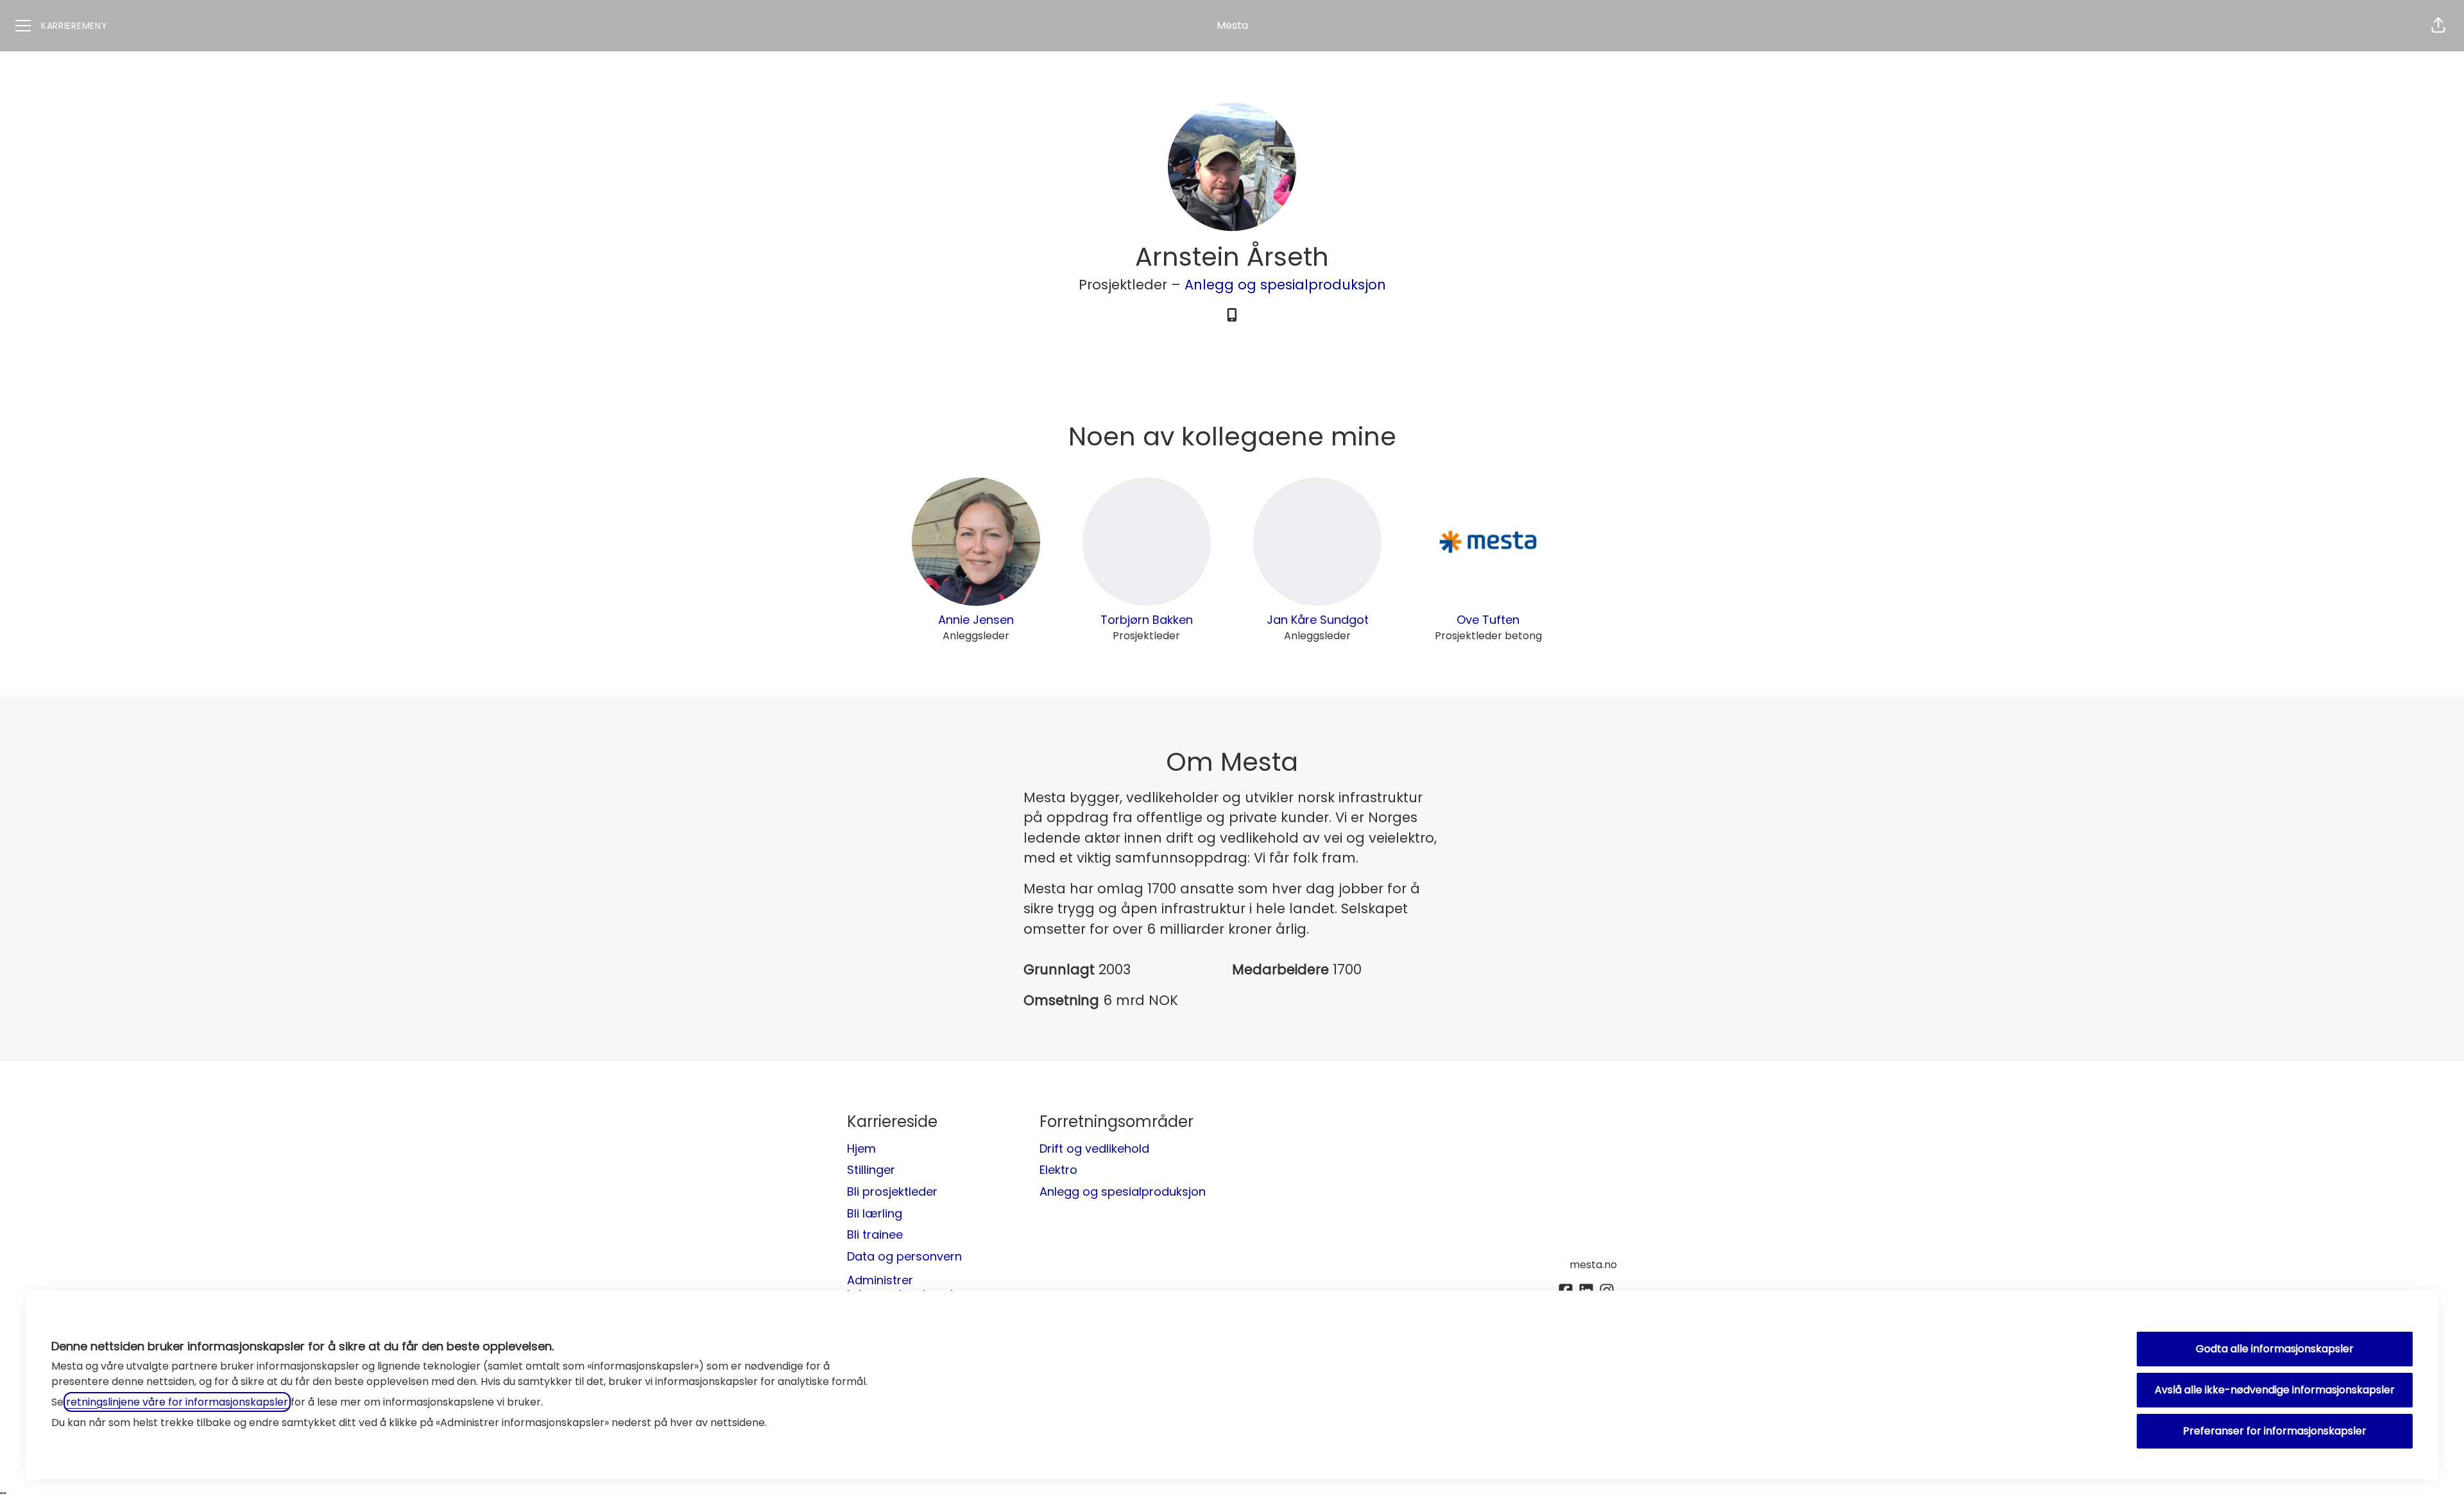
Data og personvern (904, 1256)
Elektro (1058, 1170)
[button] (2438, 26)
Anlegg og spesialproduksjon (1285, 285)
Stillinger (871, 1170)
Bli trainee (875, 1234)
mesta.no (1593, 1265)
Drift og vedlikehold (1094, 1148)
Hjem (861, 1148)
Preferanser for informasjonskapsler (2275, 1431)
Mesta (1232, 25)
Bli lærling (875, 1213)
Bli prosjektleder (892, 1191)
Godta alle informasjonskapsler (2275, 1349)
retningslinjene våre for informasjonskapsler (177, 1402)
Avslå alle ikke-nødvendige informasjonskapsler (2275, 1390)
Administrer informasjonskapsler (906, 1287)
